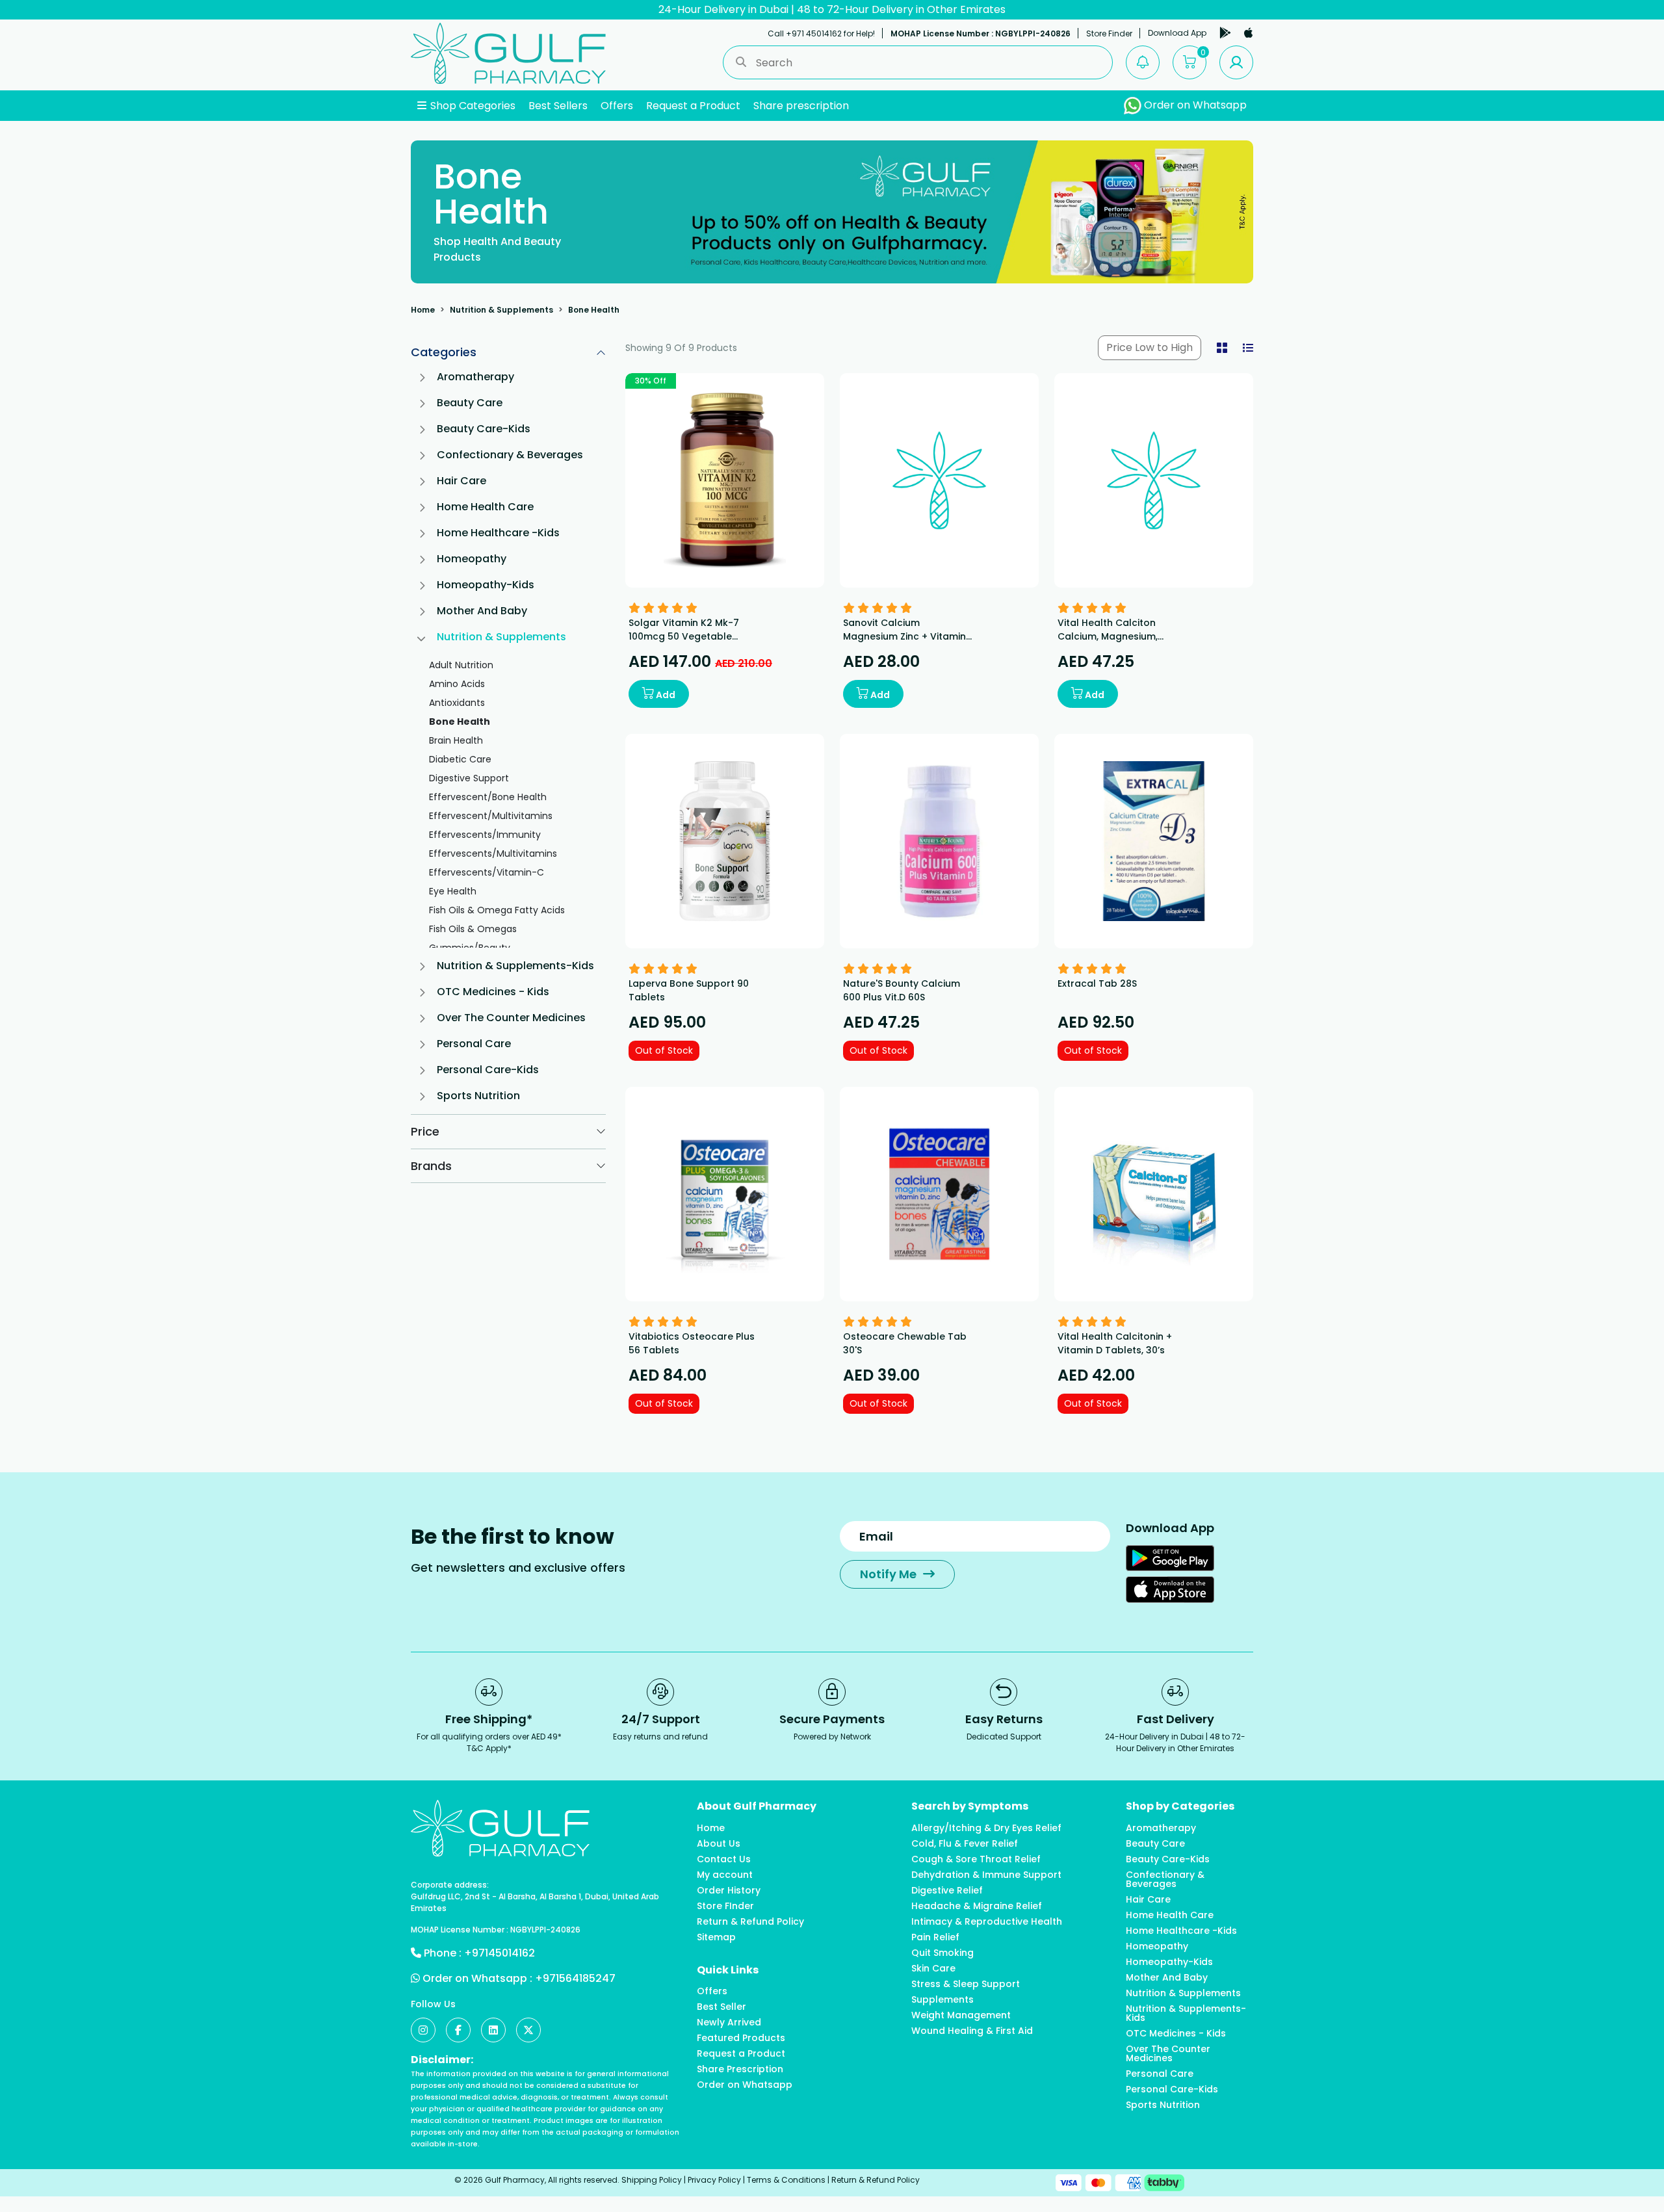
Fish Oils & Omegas (473, 929)
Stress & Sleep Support (966, 1984)
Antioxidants (457, 703)
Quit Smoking (942, 1953)
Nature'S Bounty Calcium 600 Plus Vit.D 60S (902, 990)
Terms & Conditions (786, 2180)
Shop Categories (472, 106)
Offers (617, 106)
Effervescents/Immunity (485, 835)
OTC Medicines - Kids (493, 992)
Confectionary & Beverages (510, 455)
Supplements (942, 1999)
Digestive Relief (947, 1890)
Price (425, 1131)
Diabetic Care (460, 759)
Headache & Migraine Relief (977, 1906)
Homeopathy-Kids (486, 585)
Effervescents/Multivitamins (493, 853)
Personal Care (474, 1044)
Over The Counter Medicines (511, 1018)
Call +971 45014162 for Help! (821, 33)
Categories (444, 352)
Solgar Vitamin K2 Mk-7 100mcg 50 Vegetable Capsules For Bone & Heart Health (693, 643)
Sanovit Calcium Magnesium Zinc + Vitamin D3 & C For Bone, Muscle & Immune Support (905, 643)
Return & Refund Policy (750, 1921)
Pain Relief (935, 1937)
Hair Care (461, 481)
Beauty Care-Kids (484, 429)
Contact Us (724, 1859)
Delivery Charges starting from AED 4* (832, 9)
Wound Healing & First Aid (972, 2031)
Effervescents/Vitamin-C (487, 872)
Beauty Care (470, 403)
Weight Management (961, 2015)
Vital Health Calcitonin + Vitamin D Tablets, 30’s (1115, 1343)
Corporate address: (450, 1885)
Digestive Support (469, 778)
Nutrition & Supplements (501, 310)
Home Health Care (485, 507)
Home (423, 310)
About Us (719, 1843)
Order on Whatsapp (1194, 105)
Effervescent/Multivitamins (491, 816)
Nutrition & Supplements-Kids (515, 966)
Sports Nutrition (478, 1096)
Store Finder (1109, 33)
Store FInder (725, 1906)
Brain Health (456, 740)
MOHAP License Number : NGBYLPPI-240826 (981, 33)
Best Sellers (558, 106)
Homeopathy (472, 559)
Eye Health (453, 891)
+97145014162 (500, 1953)
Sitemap (716, 1937)
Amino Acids (457, 684)
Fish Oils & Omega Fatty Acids (497, 910)
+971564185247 (575, 1978)
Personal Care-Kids (488, 1070)
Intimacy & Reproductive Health (987, 1921)
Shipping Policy (652, 2180)
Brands (431, 1166)
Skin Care (933, 1968)
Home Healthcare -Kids (498, 533)
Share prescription (801, 106)
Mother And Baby (482, 611)
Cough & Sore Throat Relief (976, 1859)
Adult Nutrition (461, 665)
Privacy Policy (714, 2180)
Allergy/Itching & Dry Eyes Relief (986, 1828)
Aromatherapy (475, 377)
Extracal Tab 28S (1097, 983)
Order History (729, 1890)
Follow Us (433, 2004)
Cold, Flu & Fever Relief (965, 1843)
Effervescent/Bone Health (488, 797)
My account (725, 1875)
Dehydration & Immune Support (986, 1875)
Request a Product (693, 106)
